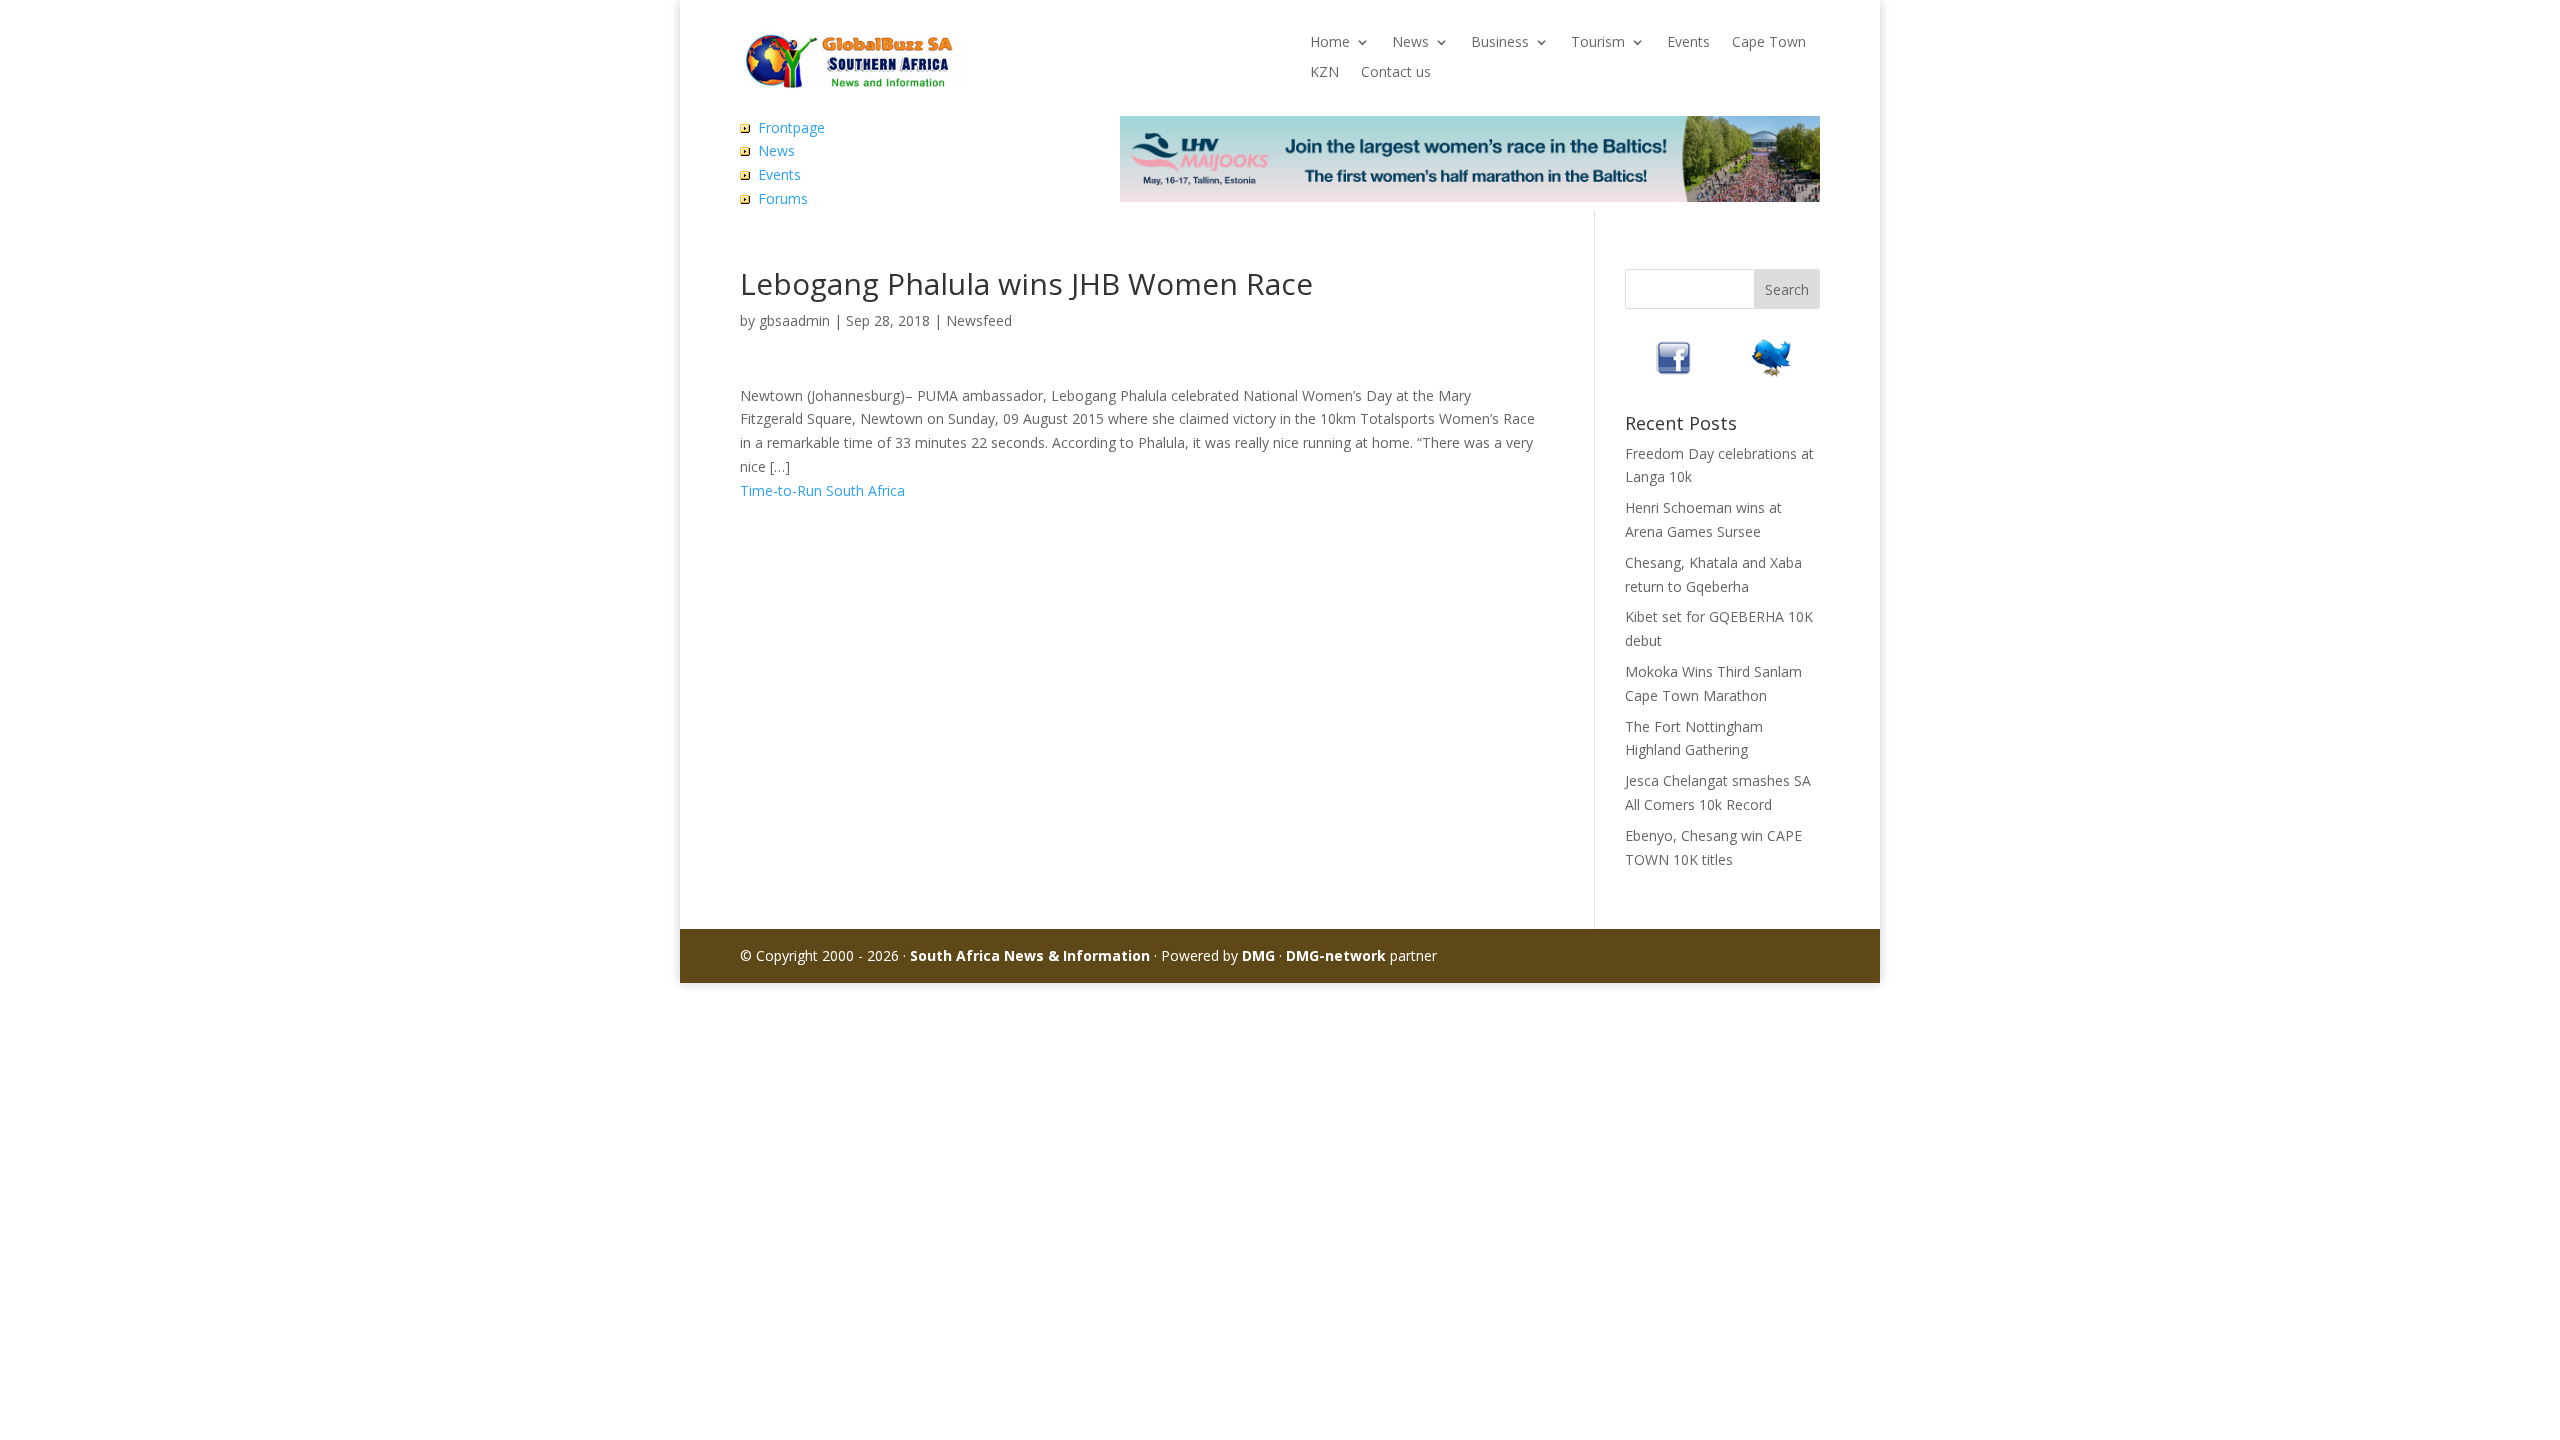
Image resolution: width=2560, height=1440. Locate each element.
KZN (1324, 73)
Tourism (1598, 43)
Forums (783, 198)
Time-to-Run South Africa (822, 490)
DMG (1258, 955)
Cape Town (1769, 43)
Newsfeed (979, 320)
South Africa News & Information (1030, 955)
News (1410, 43)
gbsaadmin (794, 320)
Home (1330, 43)
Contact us (1396, 73)
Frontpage (791, 127)
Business (1500, 43)
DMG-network (1336, 955)
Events (1688, 43)
